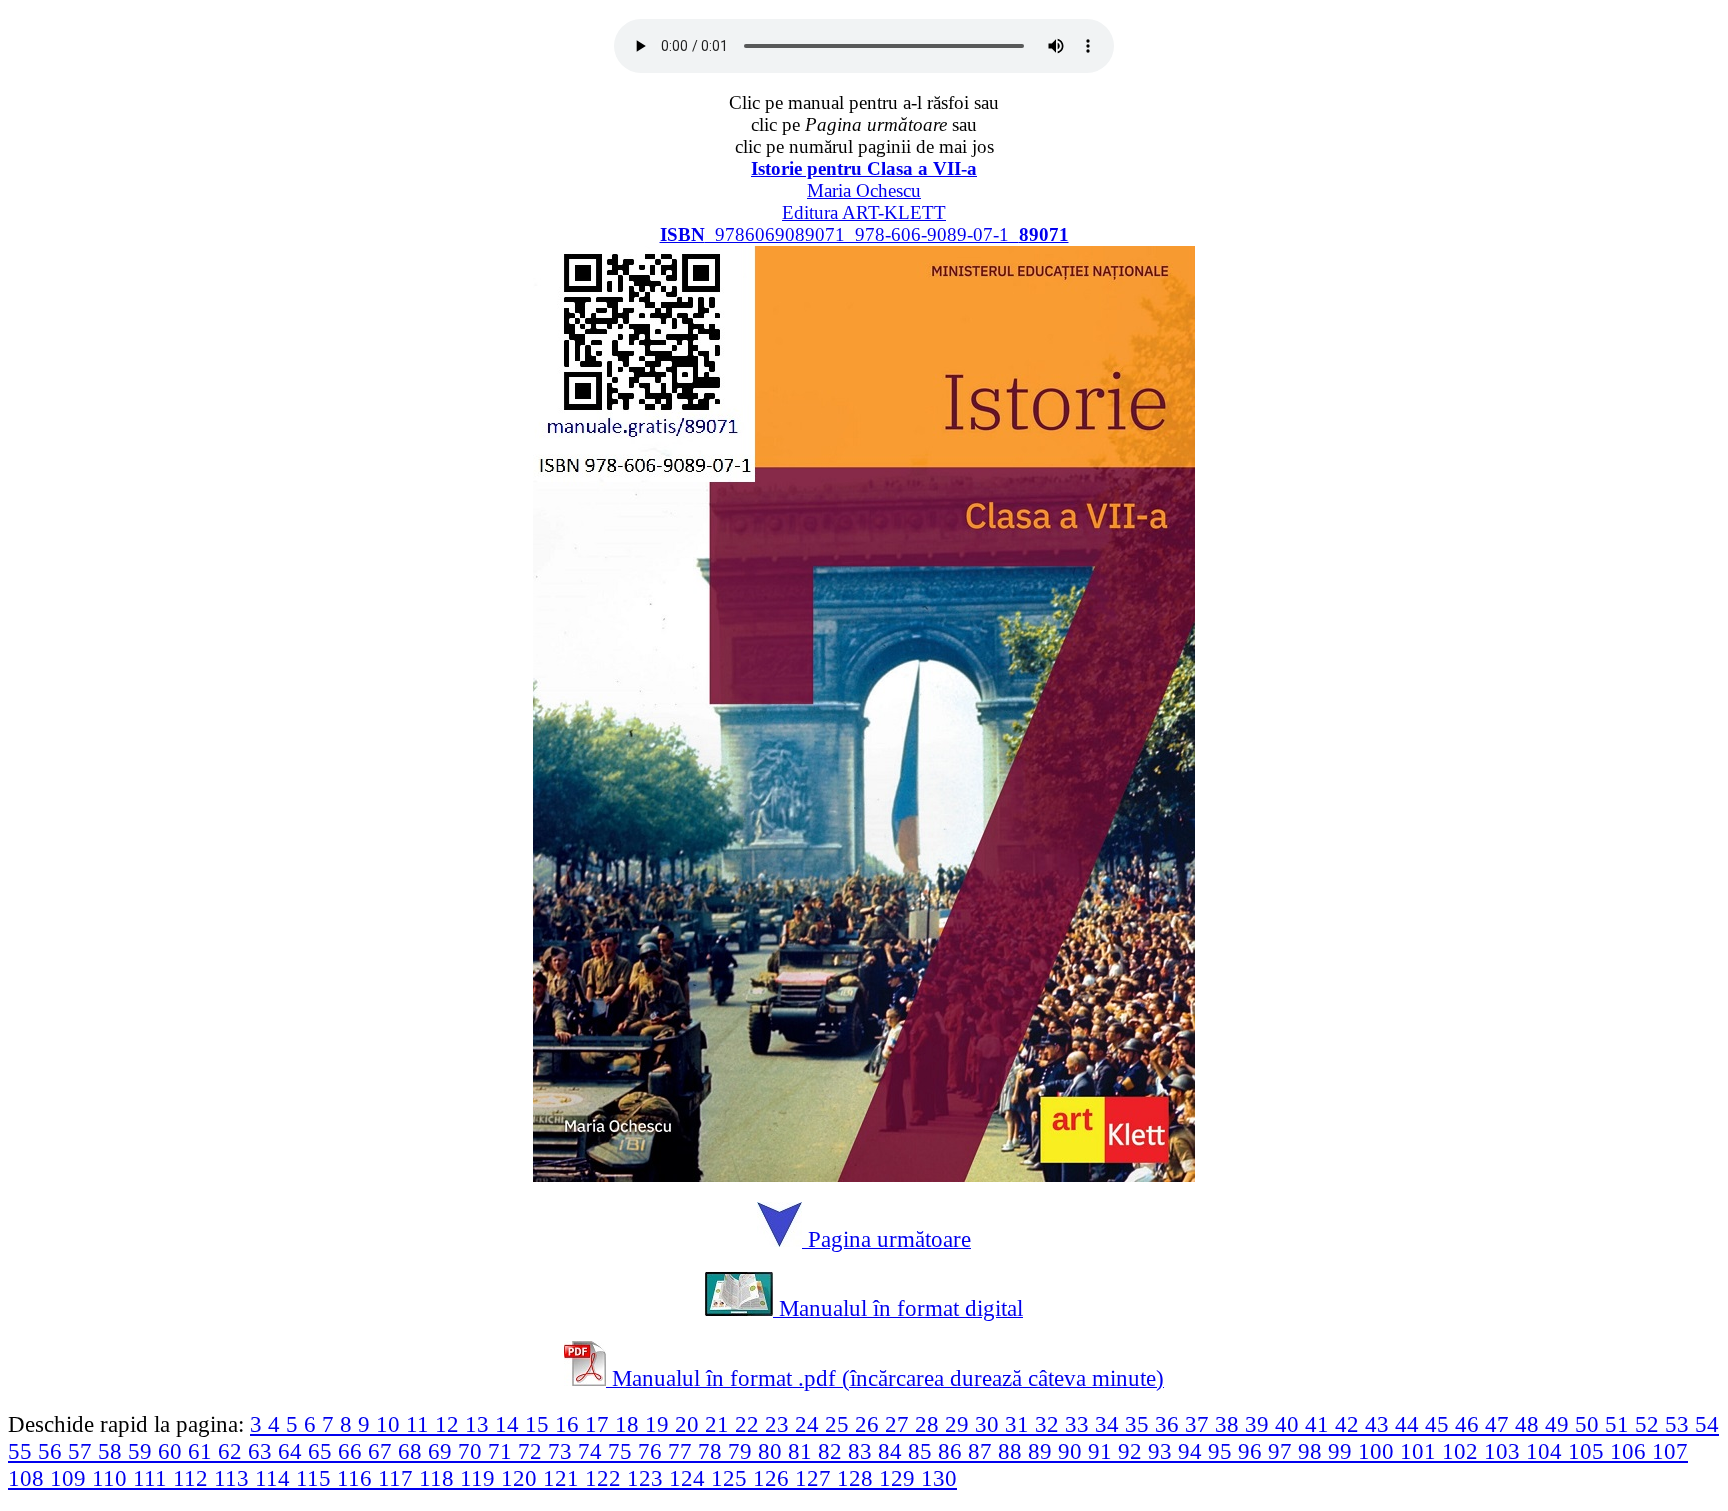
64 (293, 1451)
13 (480, 1424)
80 (773, 1451)
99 (1343, 1451)
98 (1313, 1451)
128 (858, 1478)
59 (143, 1451)
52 (1650, 1424)
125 (732, 1478)
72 (533, 1451)
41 (1320, 1424)
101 (1421, 1451)
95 (1223, 1451)
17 (600, 1424)
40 (1290, 1424)
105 (1589, 1451)
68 (413, 1451)
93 (1163, 1451)
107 (1670, 1451)
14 (510, 1424)
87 (983, 1451)
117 (398, 1478)
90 (1073, 1451)
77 (683, 1451)
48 (1530, 1424)
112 (193, 1478)
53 (1680, 1424)
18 (630, 1424)
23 (780, 1424)
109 (71, 1478)
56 (53, 1451)
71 (503, 1451)
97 (1283, 1451)
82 (833, 1451)
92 (1133, 1451)
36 (1170, 1424)
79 (743, 1451)
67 (383, 1451)
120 (522, 1478)
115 (316, 1478)
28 (930, 1424)
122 (606, 1478)
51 (1620, 1424)
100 (1379, 1451)
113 (234, 1478)
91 (1103, 1451)
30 (990, 1424)
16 (570, 1424)
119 (480, 1478)
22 (750, 1424)
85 (923, 1451)
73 (563, 1451)
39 (1260, 1424)
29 (960, 1424)
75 (623, 1451)
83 (863, 1451)
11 (420, 1424)
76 (653, 1451)
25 (840, 1424)
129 (900, 1478)
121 (564, 1478)
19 (660, 1424)
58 (113, 1451)
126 (774, 1478)
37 (1200, 1424)
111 (153, 1478)
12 (450, 1424)
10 (391, 1424)
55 (23, 1451)
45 (1440, 1424)
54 (1707, 1424)
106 (1631, 1451)
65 (323, 1451)
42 (1350, 1424)
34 (1110, 1424)
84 (893, 1451)
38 (1230, 1424)
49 (1560, 1424)
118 (439, 1478)
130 (939, 1478)
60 (173, 1451)
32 (1050, 1424)
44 (1410, 1424)
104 (1547, 1451)
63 (263, 1451)
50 (1590, 1424)
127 (816, 1478)
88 (1013, 1451)
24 (810, 1424)
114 (275, 1478)
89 (1043, 1451)
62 (233, 1451)
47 (1500, 1424)
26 (870, 1424)
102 (1463, 1451)
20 (690, 1424)
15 (540, 1424)
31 (1020, 1424)
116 (357, 1478)
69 (443, 1451)
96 (1253, 1451)
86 (953, 1451)
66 (353, 1451)
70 (473, 1451)
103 (1505, 1451)
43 (1380, 1424)
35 (1140, 1424)
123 (648, 1478)
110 (112, 1478)
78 (713, 1451)
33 (1080, 1424)
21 (720, 1424)
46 (1470, 1424)
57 (83, 1451)
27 (900, 1424)
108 (29, 1478)
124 (690, 1478)
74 (593, 1451)
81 (803, 1451)
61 (203, 1451)
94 (1193, 1451)
